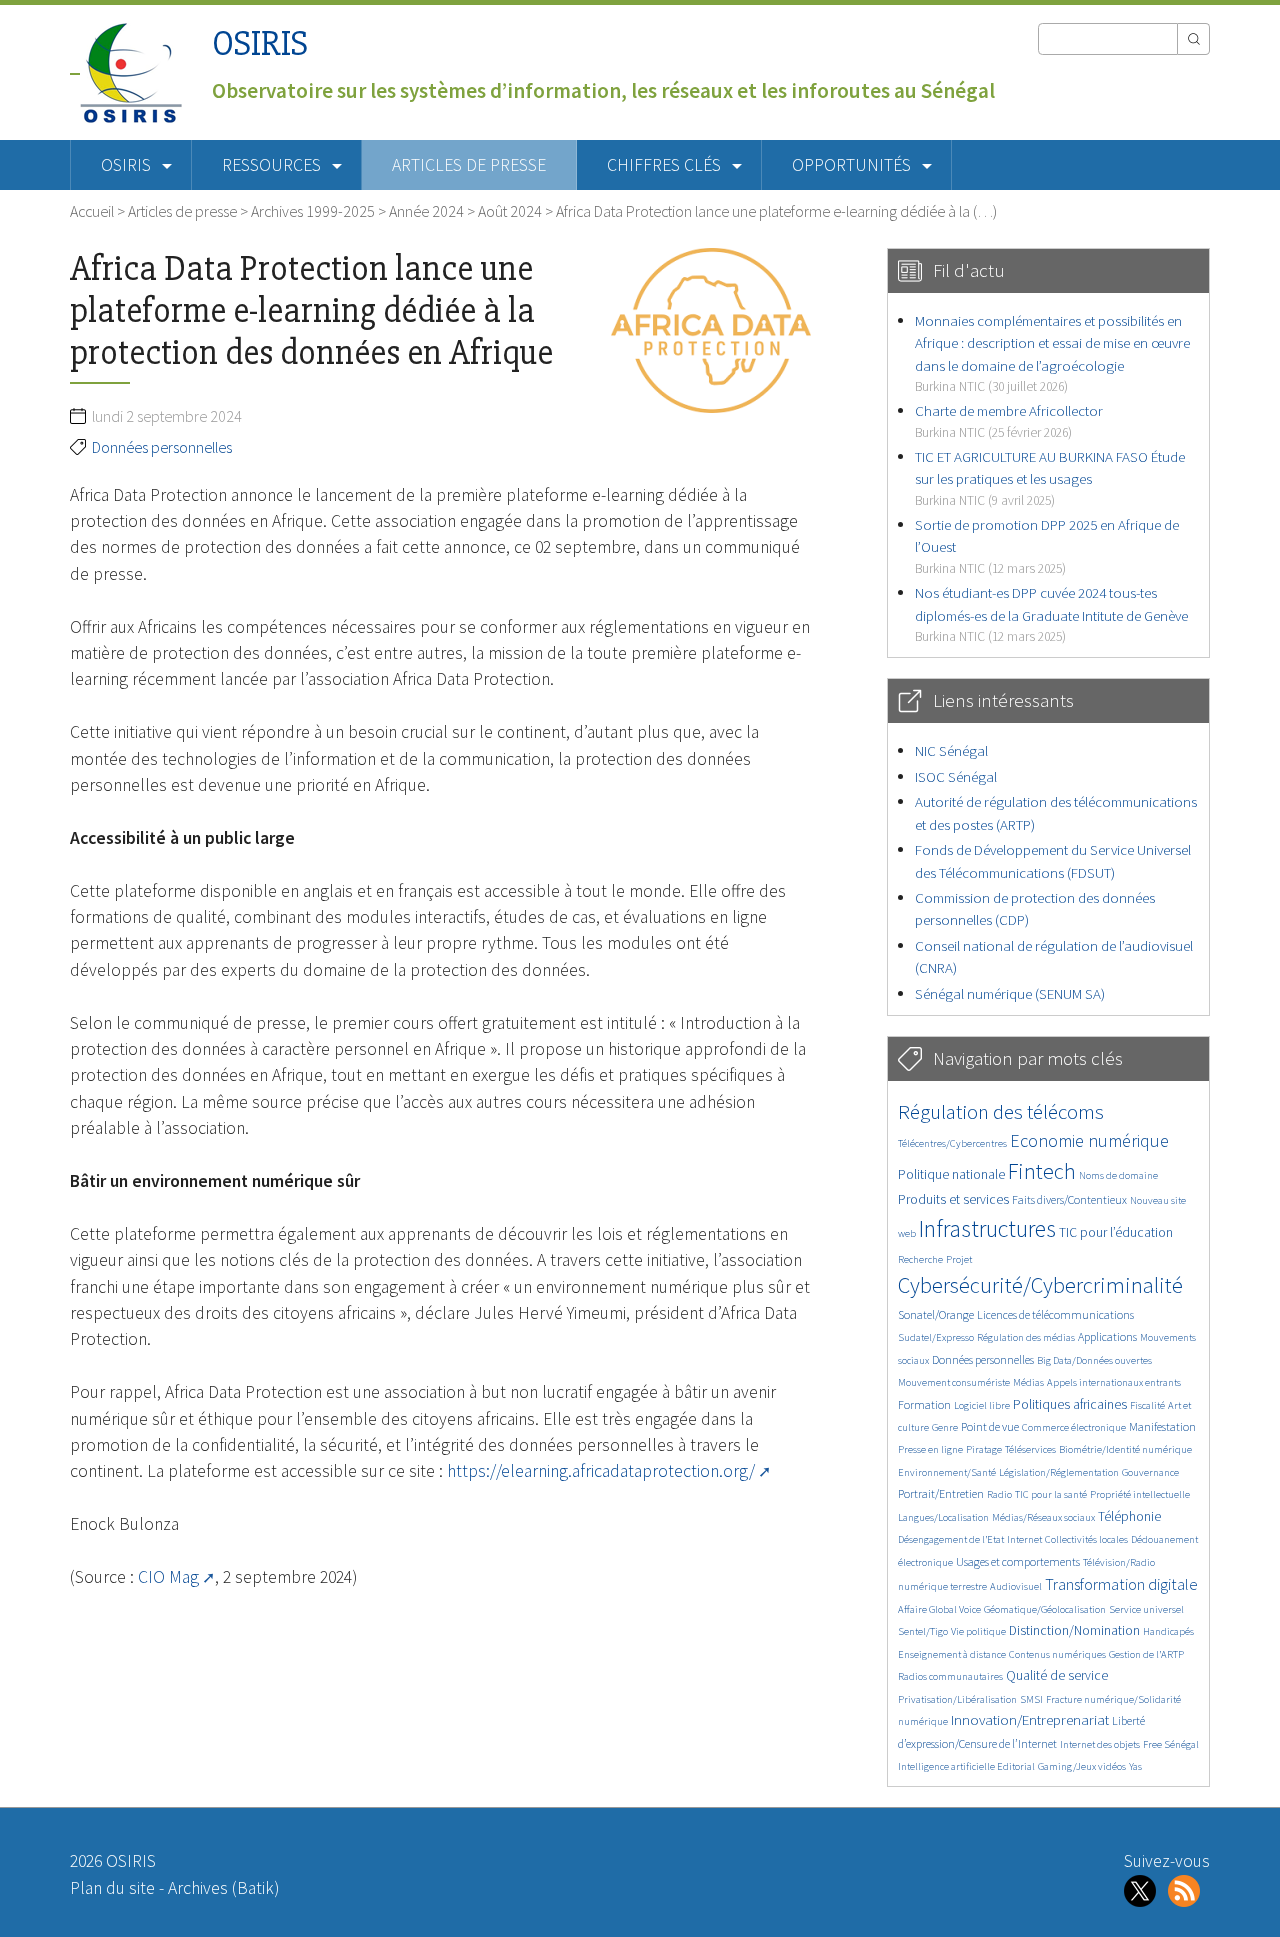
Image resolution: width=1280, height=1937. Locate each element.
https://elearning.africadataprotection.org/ (601, 1471)
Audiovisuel (1016, 1586)
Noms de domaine (1118, 1175)
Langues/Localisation (943, 1517)
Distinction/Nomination (1074, 1630)
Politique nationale (951, 1174)
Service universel (1146, 1609)
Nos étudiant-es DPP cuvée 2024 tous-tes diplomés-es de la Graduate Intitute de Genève (1051, 614)
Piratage (984, 1449)
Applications (1107, 1336)
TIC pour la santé (1051, 1494)
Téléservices (1030, 1449)
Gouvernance (1150, 1472)
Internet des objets (1100, 1744)
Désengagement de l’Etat (951, 1539)
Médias (1028, 1382)
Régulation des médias (1026, 1337)
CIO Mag (168, 1577)
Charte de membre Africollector (1009, 420)
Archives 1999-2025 (313, 211)
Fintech (1042, 1171)
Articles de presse (469, 165)
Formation (924, 1404)
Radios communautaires (950, 1676)
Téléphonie (1129, 1516)
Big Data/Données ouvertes (1094, 1360)
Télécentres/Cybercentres (952, 1143)
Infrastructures (987, 1228)
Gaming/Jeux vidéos (1082, 1766)
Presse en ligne (930, 1449)
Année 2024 (426, 211)
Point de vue (990, 1426)
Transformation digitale (1121, 1584)
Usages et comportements (1018, 1561)
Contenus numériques (1057, 1654)
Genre (945, 1427)
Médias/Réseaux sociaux (1043, 1517)
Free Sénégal (1171, 1744)
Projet (959, 1259)
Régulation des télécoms (1001, 1111)
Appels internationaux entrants (1114, 1382)
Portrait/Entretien (941, 1493)
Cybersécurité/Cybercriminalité (1040, 1285)
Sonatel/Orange (936, 1314)
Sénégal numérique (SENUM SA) (1010, 993)
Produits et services (953, 1199)
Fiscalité (1147, 1405)
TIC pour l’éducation (1116, 1232)
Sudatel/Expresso (936, 1337)
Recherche (920, 1259)
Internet (1024, 1539)
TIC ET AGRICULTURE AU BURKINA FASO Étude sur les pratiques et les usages (1050, 478)
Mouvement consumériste (954, 1382)
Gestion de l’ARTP (1146, 1654)
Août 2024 (510, 211)
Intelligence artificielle (947, 1766)
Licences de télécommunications (1055, 1314)
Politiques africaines (1070, 1404)
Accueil (92, 211)
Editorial (1016, 1766)
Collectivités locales (1086, 1539)
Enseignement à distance (952, 1654)
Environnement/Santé (947, 1472)
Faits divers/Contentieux (1069, 1199)
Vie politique (978, 1631)
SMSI (1031, 1699)
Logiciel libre (982, 1405)
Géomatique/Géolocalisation (1045, 1609)
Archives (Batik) (223, 1888)
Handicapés (1168, 1631)
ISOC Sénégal (956, 776)
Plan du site (112, 1888)
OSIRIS (260, 43)
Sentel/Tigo (923, 1631)
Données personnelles (162, 447)
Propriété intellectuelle (1140, 1494)
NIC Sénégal (951, 750)
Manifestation (1162, 1426)
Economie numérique (1089, 1140)
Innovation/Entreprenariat (1030, 1719)
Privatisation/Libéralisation (957, 1699)
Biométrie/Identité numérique (1125, 1449)
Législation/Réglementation (1059, 1472)
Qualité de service (1057, 1675)
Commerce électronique (1074, 1427)
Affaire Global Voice (939, 1609)
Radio (999, 1494)
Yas (1135, 1766)
